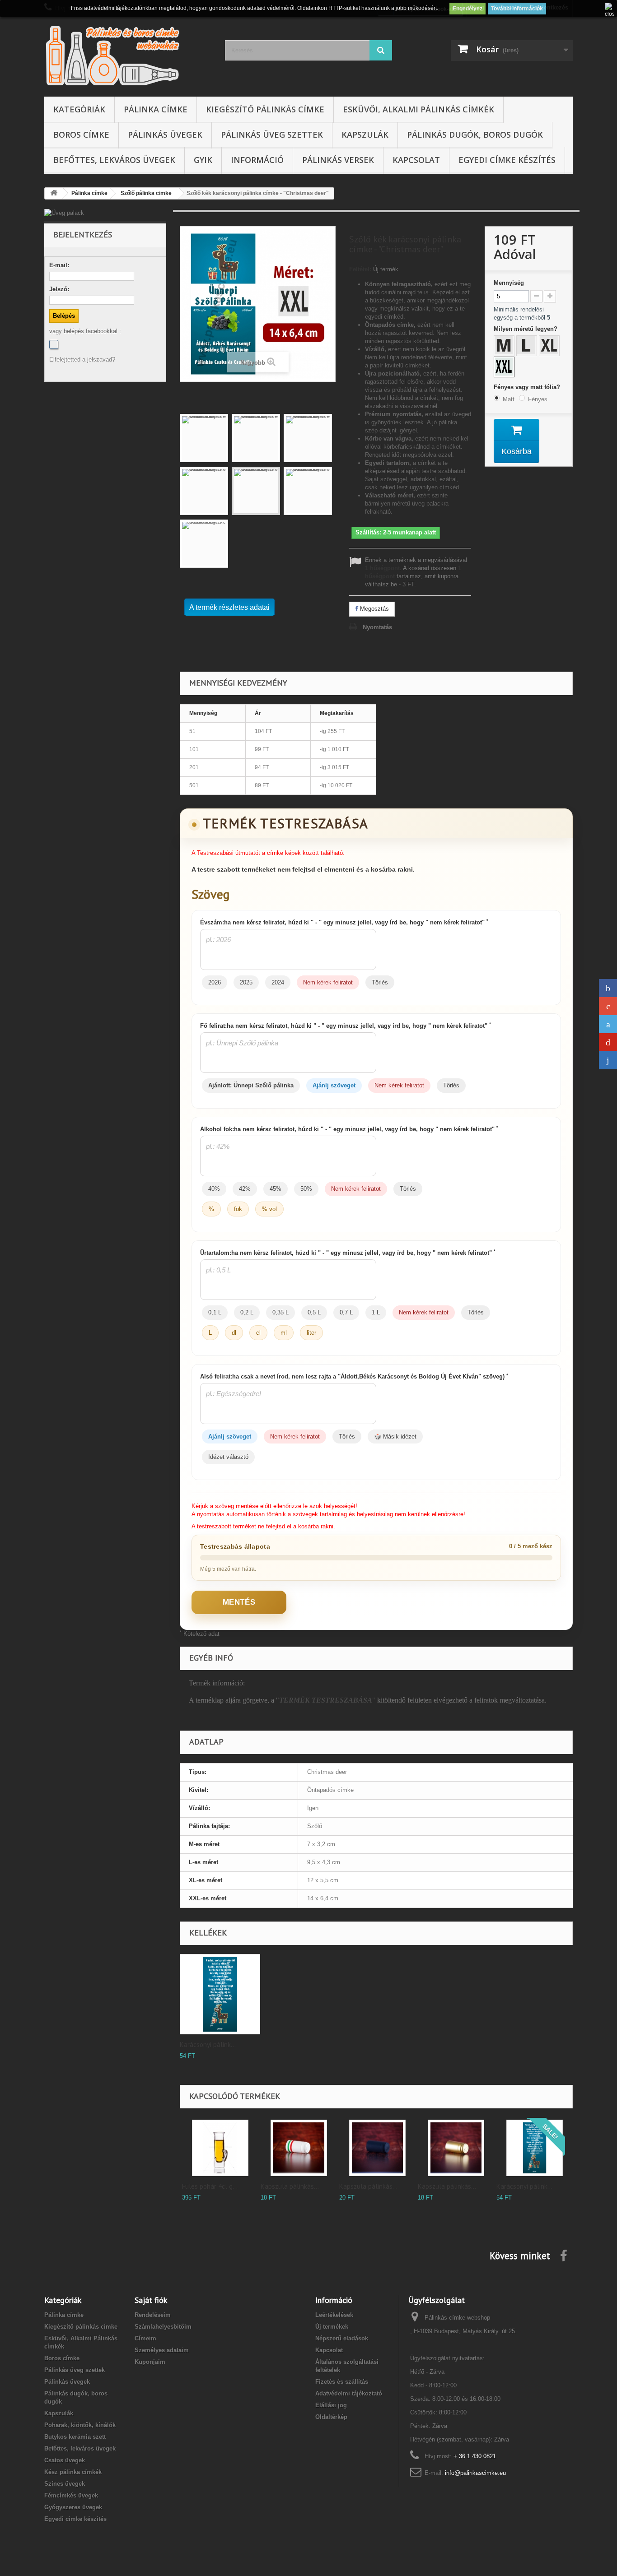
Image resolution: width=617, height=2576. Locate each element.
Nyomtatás (377, 627)
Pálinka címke (156, 109)
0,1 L (215, 1312)
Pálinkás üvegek (165, 135)
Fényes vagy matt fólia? (528, 387)
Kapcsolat (416, 160)
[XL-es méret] (550, 347)
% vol (269, 1209)
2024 (278, 982)
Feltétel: (360, 269)
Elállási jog (331, 2405)
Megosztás (374, 609)
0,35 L (280, 1312)
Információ (257, 160)
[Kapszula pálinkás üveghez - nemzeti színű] (299, 2148)
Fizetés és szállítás (342, 2382)
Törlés (380, 982)
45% (276, 1189)
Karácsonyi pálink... (208, 2045)
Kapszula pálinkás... (290, 2186)
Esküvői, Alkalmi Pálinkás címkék (418, 109)
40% (214, 1189)
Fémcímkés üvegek (71, 2495)
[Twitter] (608, 1024)
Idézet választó (228, 1457)
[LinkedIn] (608, 1060)
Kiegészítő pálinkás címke (265, 109)
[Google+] (608, 1006)
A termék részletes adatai (229, 607)
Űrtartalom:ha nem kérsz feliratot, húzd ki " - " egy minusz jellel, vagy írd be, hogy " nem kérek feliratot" (348, 1253)
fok (238, 1209)
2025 (246, 982)
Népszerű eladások (342, 2338)
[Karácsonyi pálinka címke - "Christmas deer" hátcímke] (220, 1994)
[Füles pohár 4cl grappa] (220, 2148)
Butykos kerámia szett (75, 2437)
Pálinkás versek (338, 160)
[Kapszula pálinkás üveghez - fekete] (377, 2148)
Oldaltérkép (331, 2417)
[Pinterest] (608, 1042)
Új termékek (332, 2327)
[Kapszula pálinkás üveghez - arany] (456, 2148)
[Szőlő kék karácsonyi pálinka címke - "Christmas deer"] (204, 438)
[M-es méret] (505, 347)
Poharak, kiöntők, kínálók (80, 2425)
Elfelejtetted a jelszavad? (82, 360)
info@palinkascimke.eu (475, 2473)
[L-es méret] (528, 347)
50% (306, 1189)
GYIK (203, 160)
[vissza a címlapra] (54, 193)
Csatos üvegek (65, 2460)
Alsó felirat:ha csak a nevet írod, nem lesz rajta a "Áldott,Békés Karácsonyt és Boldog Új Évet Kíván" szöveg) (354, 1376)
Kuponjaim (150, 2362)
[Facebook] (54, 344)
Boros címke (81, 135)
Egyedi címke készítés (507, 160)
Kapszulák (365, 135)
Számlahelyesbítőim (163, 2327)
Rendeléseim (153, 2315)
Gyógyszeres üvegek (73, 2507)
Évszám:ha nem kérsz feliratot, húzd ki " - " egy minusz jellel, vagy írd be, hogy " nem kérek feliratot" (344, 922)
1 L (376, 1312)
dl (234, 1333)
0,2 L (247, 1312)
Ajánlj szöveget (334, 1085)
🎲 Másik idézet (395, 1437)
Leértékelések (334, 2315)
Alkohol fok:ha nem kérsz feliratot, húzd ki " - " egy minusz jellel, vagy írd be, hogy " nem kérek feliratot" (349, 1129)
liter (311, 1333)
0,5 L (314, 1312)
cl (258, 1333)
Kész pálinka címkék (73, 2472)
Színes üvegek (65, 2484)
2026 (215, 982)
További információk (517, 9)
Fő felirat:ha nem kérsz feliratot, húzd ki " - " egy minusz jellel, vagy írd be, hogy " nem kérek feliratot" (346, 1026)
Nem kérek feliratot (328, 982)
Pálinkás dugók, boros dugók (475, 135)
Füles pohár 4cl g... (210, 2186)
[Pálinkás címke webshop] (128, 55)
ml (284, 1333)
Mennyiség (509, 283)
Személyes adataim (162, 2350)
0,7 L (346, 1312)
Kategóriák (79, 109)
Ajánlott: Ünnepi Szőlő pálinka (251, 1085)
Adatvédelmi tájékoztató (349, 2393)
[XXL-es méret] (505, 368)
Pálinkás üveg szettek (272, 135)
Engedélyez (467, 9)
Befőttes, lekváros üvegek (114, 160)
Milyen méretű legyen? (526, 329)
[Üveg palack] (105, 213)
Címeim (145, 2338)
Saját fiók (151, 2300)
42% (245, 1189)
